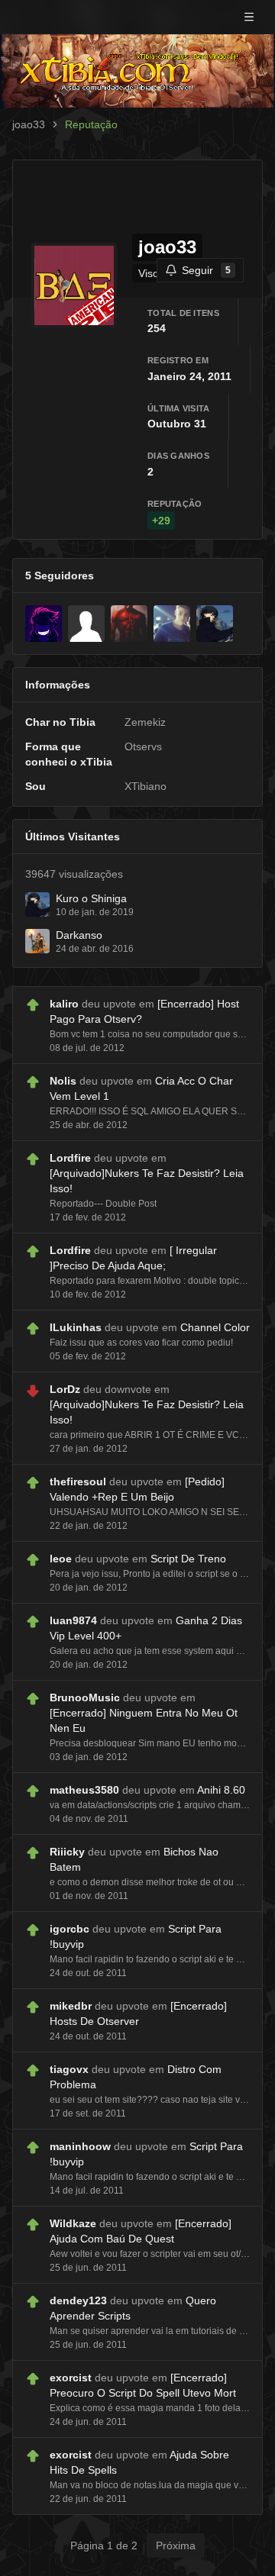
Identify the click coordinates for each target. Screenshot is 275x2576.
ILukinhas (76, 1327)
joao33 (29, 124)
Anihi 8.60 (221, 1790)
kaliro (64, 1004)
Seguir (206, 270)
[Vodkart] (129, 624)
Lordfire (70, 1158)
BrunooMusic (85, 1697)
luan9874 (73, 1620)
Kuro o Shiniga (91, 898)
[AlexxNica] (86, 624)
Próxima (176, 2545)
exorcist (71, 2378)
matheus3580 (84, 1790)
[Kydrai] (44, 624)
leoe (61, 1559)
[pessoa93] (172, 624)
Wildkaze (73, 2223)
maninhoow (80, 2146)
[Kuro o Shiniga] (215, 624)
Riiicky (67, 1852)
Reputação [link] (91, 124)
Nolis (63, 1081)
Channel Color (215, 1327)
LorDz (65, 1389)
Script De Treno (188, 1559)
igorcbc (70, 1929)
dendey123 (78, 2300)
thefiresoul (78, 1481)
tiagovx (69, 2069)
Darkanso (79, 935)
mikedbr (71, 2006)
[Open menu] (249, 17)
